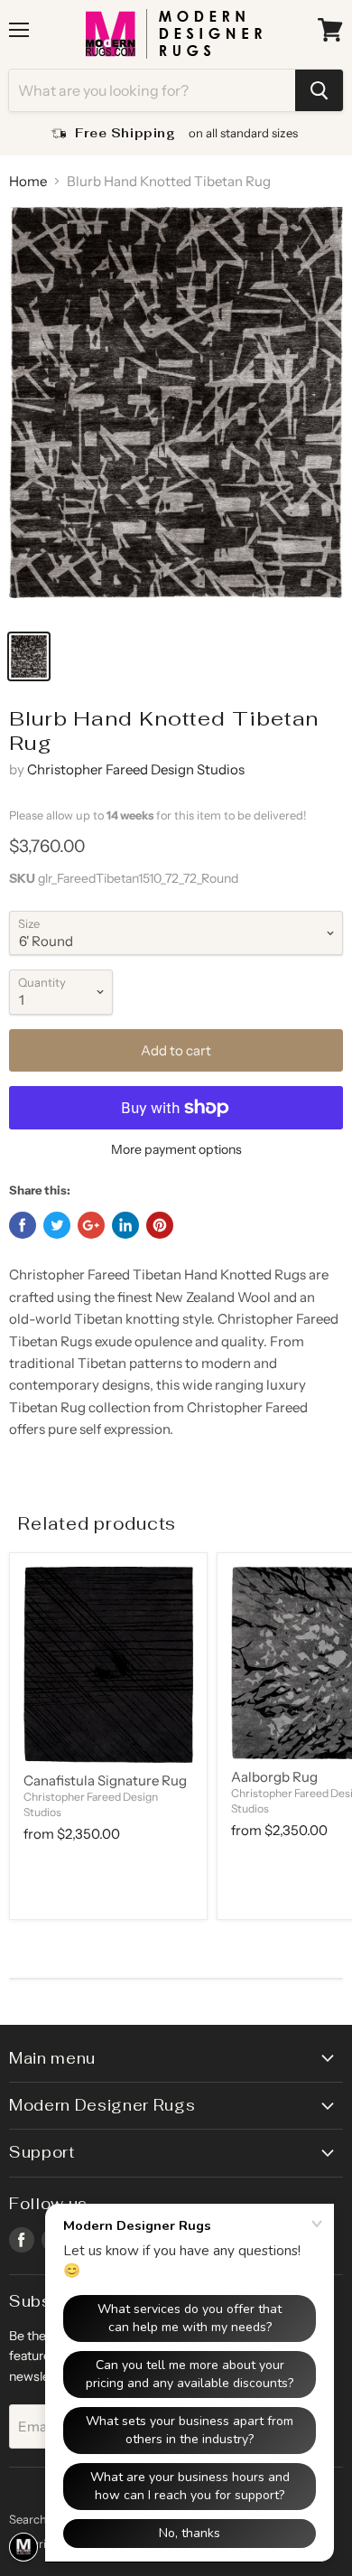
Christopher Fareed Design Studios (136, 769)
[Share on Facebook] (23, 1225)
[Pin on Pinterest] (160, 1225)
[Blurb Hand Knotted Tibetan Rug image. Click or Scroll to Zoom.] (176, 413)
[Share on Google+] (91, 1225)
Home (28, 181)
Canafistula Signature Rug (105, 1780)
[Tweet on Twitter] (57, 1225)
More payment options (176, 1149)
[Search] (319, 90)
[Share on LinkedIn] (125, 1225)
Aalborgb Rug (274, 1777)
